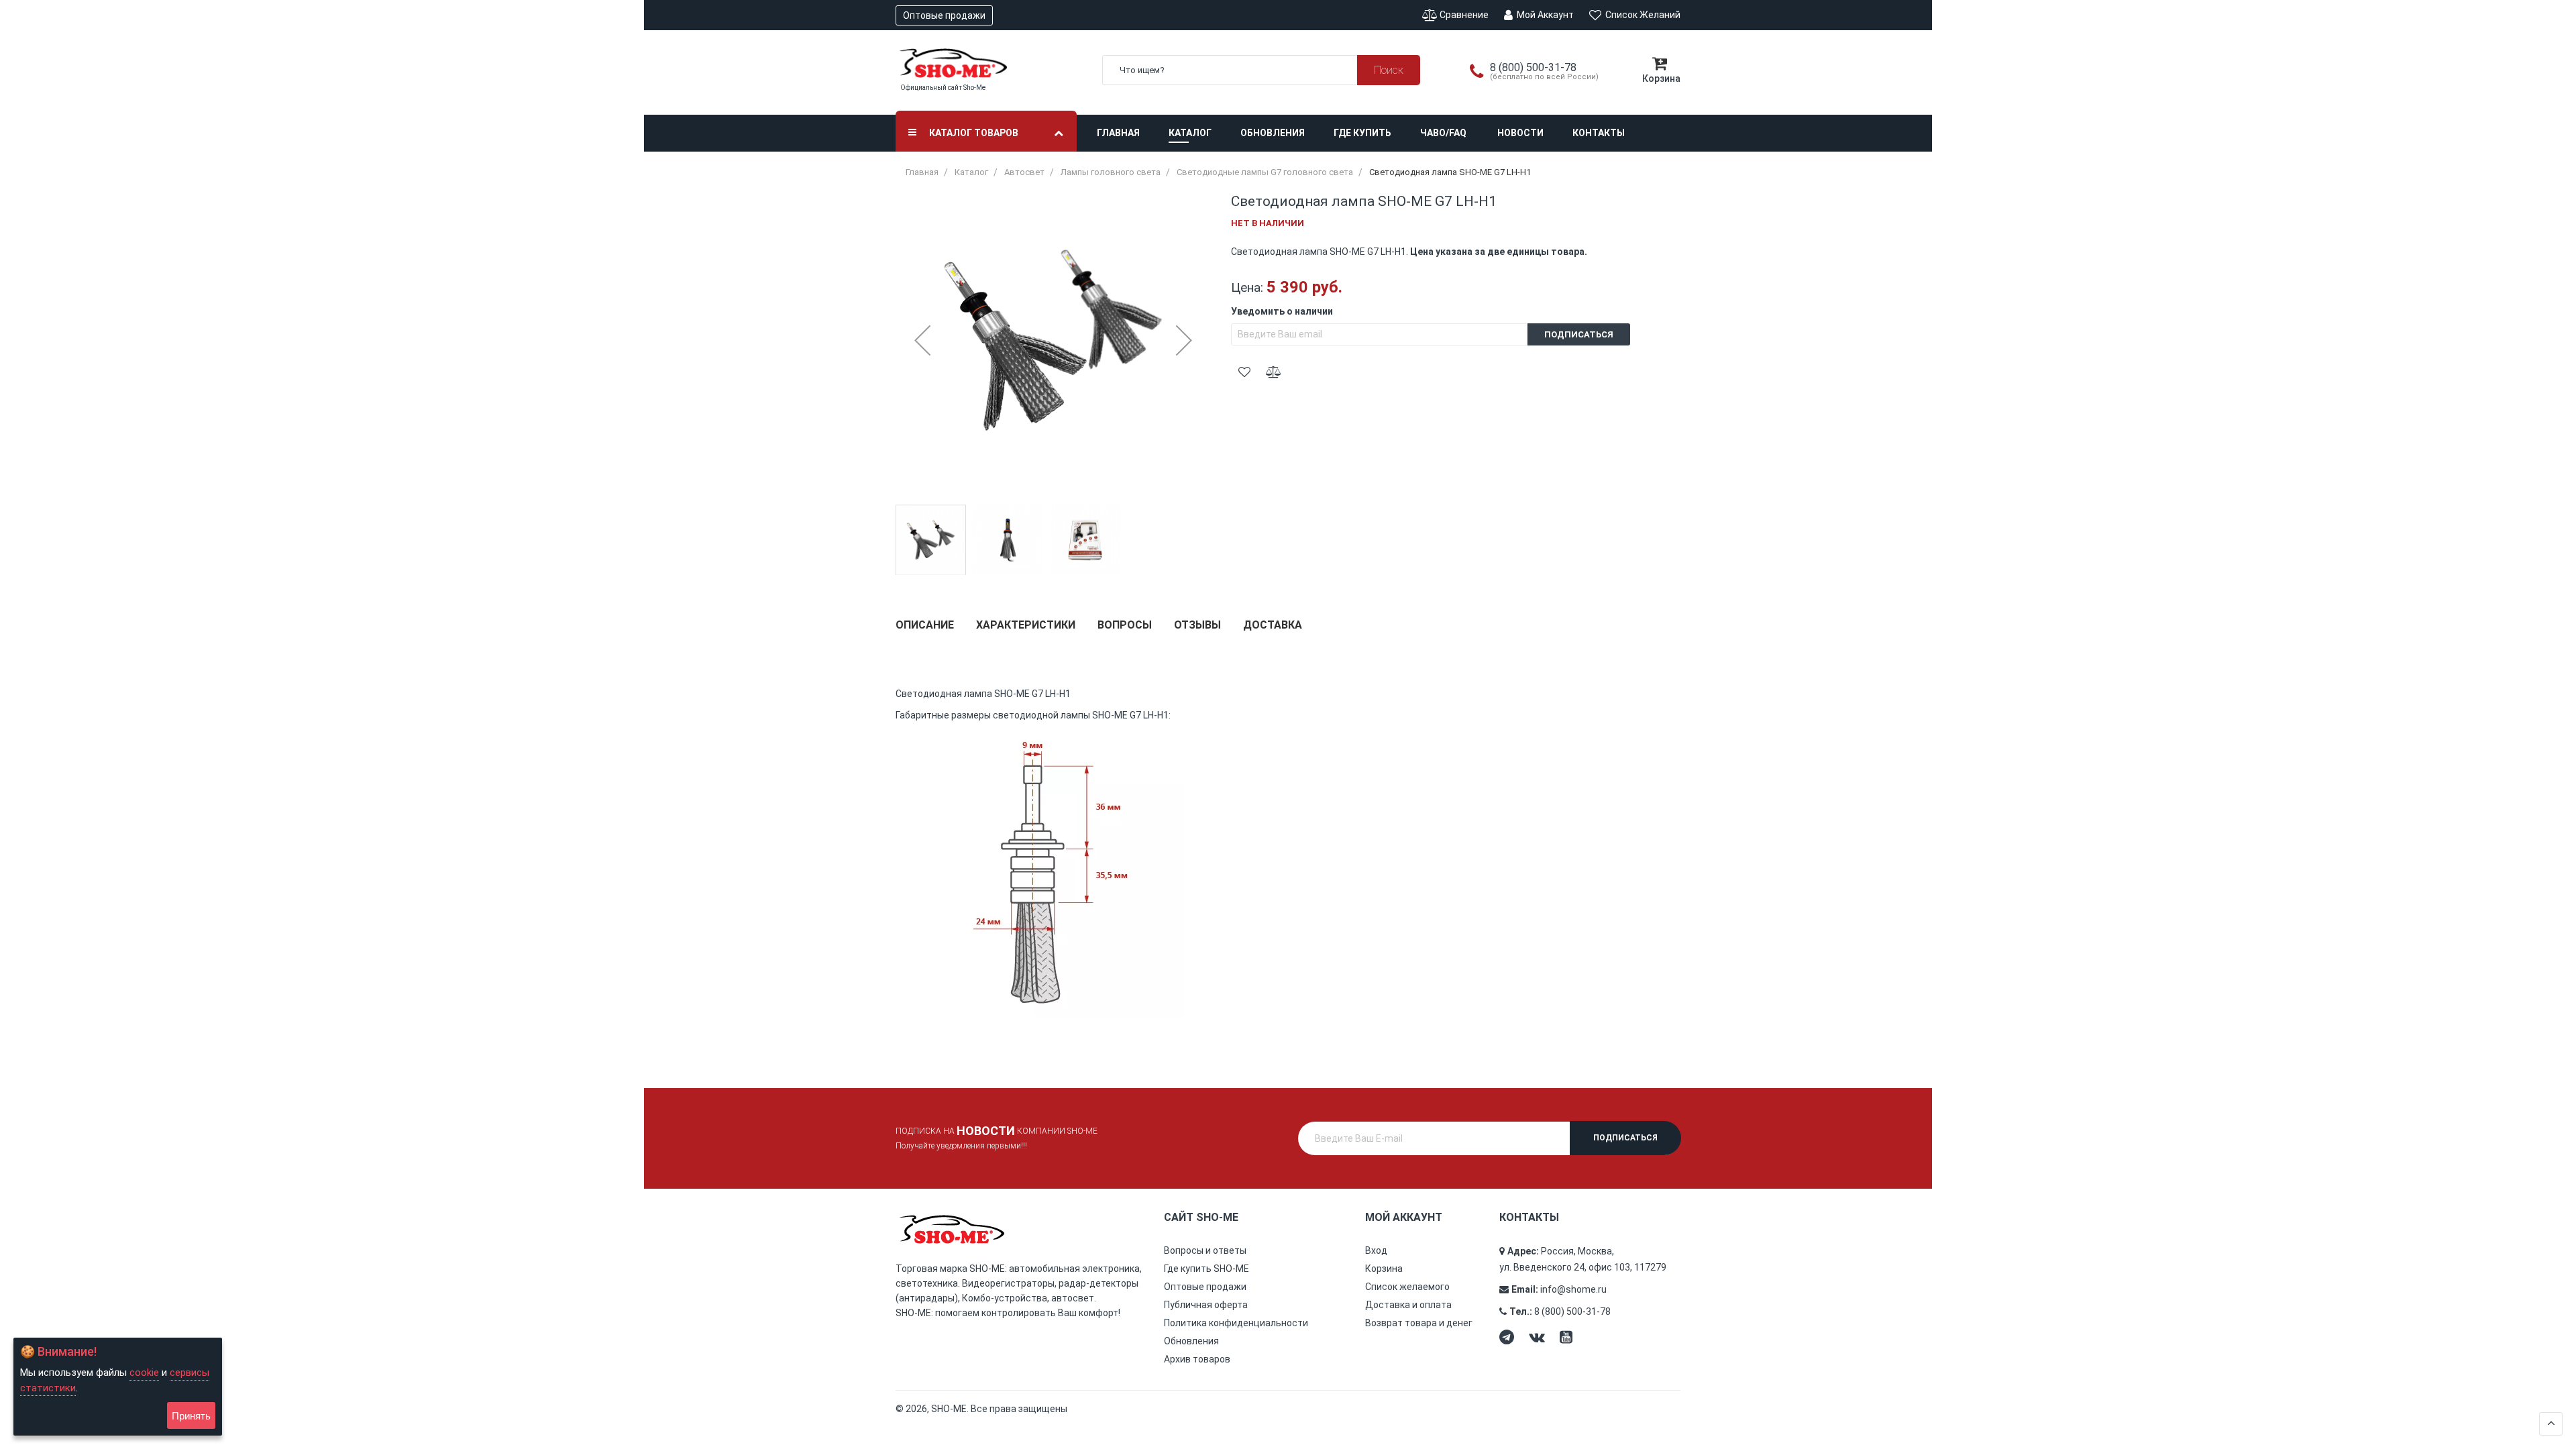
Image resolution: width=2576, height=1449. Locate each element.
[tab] (925, 630)
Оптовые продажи (944, 15)
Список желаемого (1407, 1287)
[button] (922, 340)
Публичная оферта (1206, 1305)
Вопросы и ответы (1205, 1250)
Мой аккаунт (1544, 15)
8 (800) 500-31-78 (1572, 1311)
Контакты (1599, 133)
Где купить (1362, 133)
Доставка (1273, 625)
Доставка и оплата (1408, 1305)
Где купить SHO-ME (1206, 1269)
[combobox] (1261, 70)
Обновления (1273, 133)
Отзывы (1197, 625)
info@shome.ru (1573, 1289)
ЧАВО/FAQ (1443, 133)
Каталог (1190, 133)
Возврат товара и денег (1419, 1323)
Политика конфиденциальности (1236, 1323)
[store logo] (989, 63)
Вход (1376, 1250)
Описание (925, 625)
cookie (144, 1373)
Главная (1118, 133)
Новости (1520, 133)
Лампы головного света (1111, 172)
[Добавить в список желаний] (1244, 372)
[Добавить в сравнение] (1273, 372)
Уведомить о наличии (1282, 311)
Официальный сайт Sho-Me (943, 88)
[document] (118, 1387)
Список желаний (1642, 15)
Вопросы (1125, 625)
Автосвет (1024, 172)
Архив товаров (1197, 1359)
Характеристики (1026, 625)
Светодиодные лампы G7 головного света (1265, 172)
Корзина (1384, 1269)
